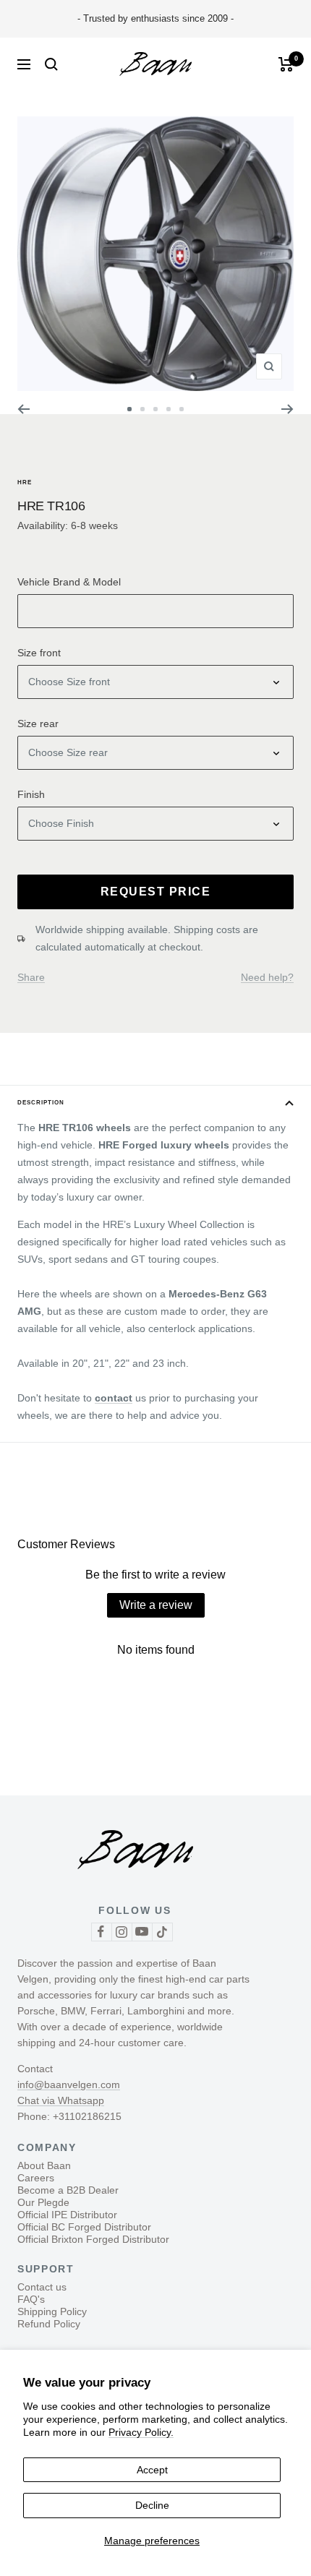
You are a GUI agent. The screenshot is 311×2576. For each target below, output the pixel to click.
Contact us (42, 2287)
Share (31, 977)
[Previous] (24, 409)
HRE (25, 482)
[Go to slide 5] (182, 409)
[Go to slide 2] (142, 409)
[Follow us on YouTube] (142, 1932)
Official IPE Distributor (67, 2215)
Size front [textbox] (39, 653)
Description (41, 1103)
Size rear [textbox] (38, 724)
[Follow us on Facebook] (101, 1932)
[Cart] (286, 64)
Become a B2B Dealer (68, 2190)
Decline (152, 2505)
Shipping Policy (52, 2311)
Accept (152, 2470)
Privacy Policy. (141, 2432)
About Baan (44, 2165)
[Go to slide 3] (155, 409)
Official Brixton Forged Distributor (93, 2239)
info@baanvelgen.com (69, 2085)
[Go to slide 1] (129, 409)
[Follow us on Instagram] (122, 1932)
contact (114, 1398)
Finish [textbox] (31, 794)
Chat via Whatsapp (61, 2100)
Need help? (267, 977)
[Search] (51, 64)
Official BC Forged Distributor (84, 2227)
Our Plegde (43, 2202)
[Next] (287, 409)
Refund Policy (49, 2324)
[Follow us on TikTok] (162, 1932)
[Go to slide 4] (169, 409)
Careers (36, 2178)
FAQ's (31, 2299)
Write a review (156, 1605)
